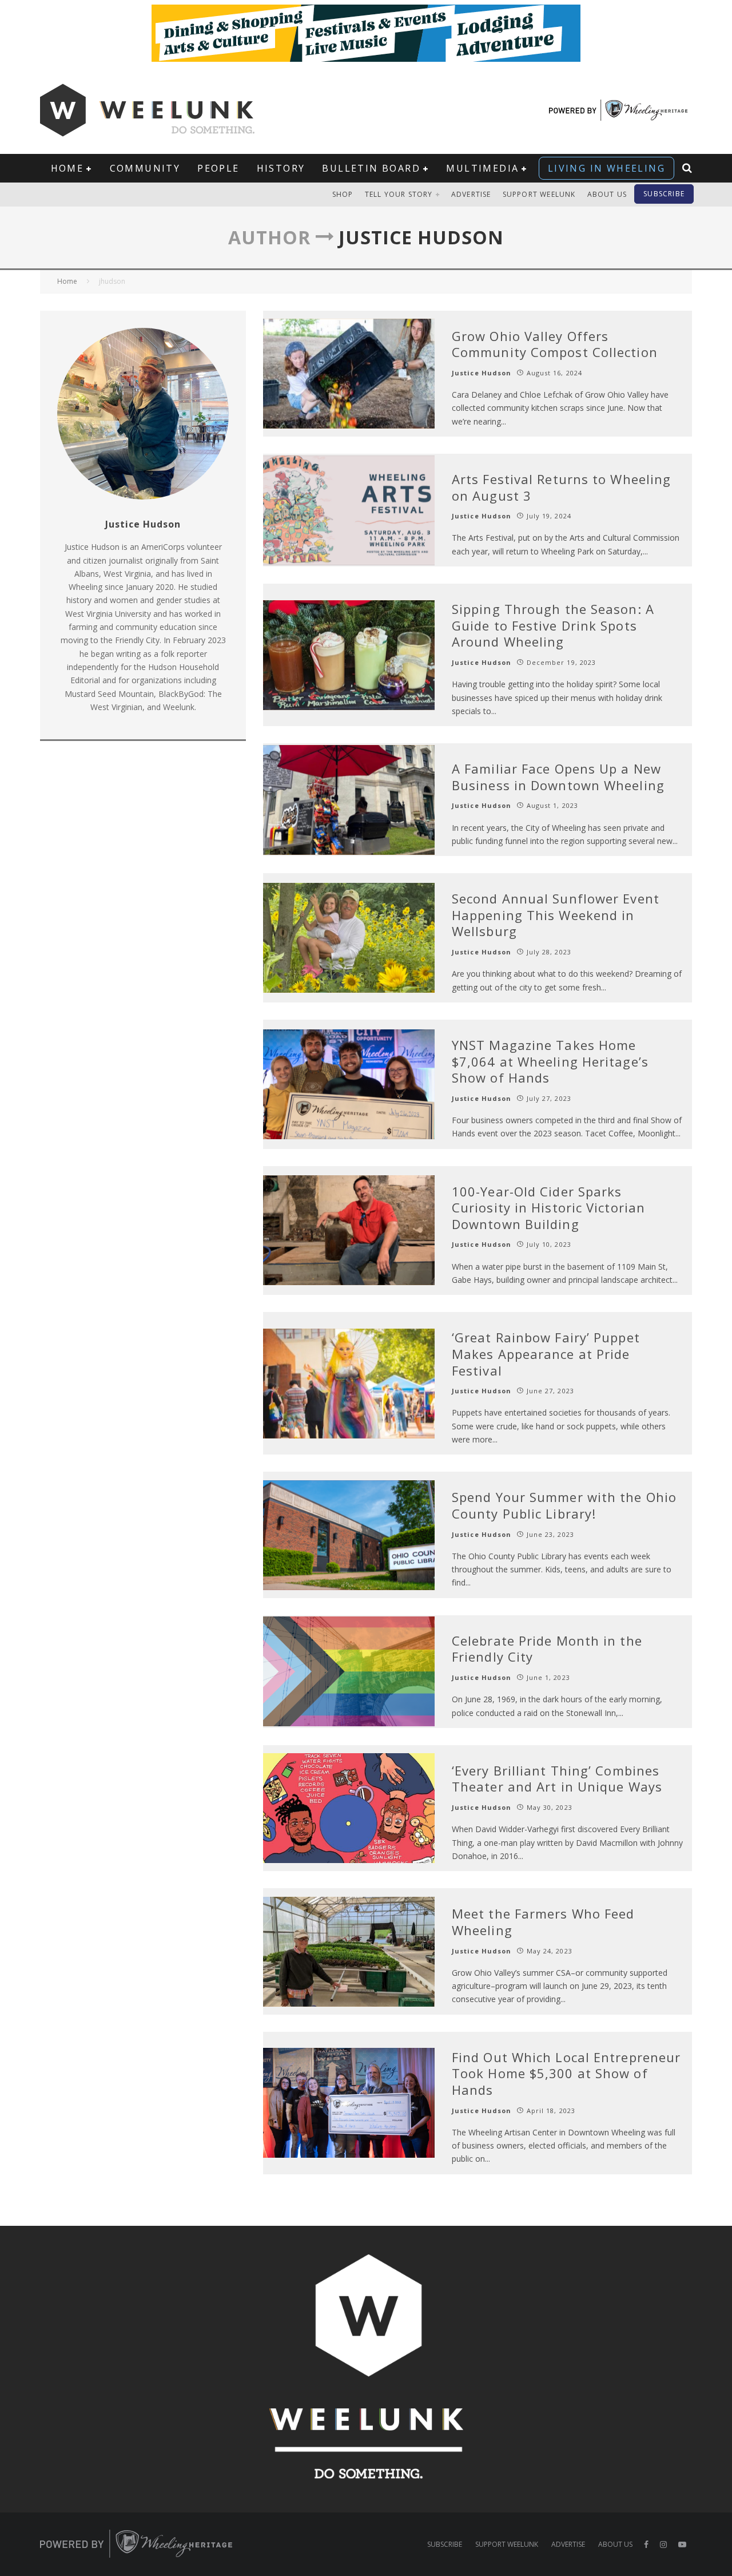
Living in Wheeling (606, 168)
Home (67, 168)
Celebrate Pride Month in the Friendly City (547, 1649)
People (218, 168)
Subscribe (664, 194)
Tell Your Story (399, 194)
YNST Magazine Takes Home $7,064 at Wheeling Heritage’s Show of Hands (550, 1061)
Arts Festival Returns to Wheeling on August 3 (561, 487)
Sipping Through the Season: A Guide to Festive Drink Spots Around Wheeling (553, 625)
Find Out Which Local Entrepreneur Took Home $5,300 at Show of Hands (566, 2073)
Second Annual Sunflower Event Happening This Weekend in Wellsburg (556, 915)
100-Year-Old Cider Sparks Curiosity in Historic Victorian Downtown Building (548, 1208)
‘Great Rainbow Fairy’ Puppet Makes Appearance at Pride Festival (546, 1354)
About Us (607, 194)
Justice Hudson (482, 373)
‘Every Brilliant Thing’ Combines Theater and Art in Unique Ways (557, 1779)
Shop (343, 194)
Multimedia (482, 168)
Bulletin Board (371, 168)
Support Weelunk (539, 194)
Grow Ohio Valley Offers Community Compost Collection (555, 344)
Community (145, 168)
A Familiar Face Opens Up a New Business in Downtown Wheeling (558, 777)
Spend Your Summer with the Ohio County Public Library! (564, 1505)
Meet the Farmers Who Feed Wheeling (543, 1922)
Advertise (471, 194)
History (281, 168)
